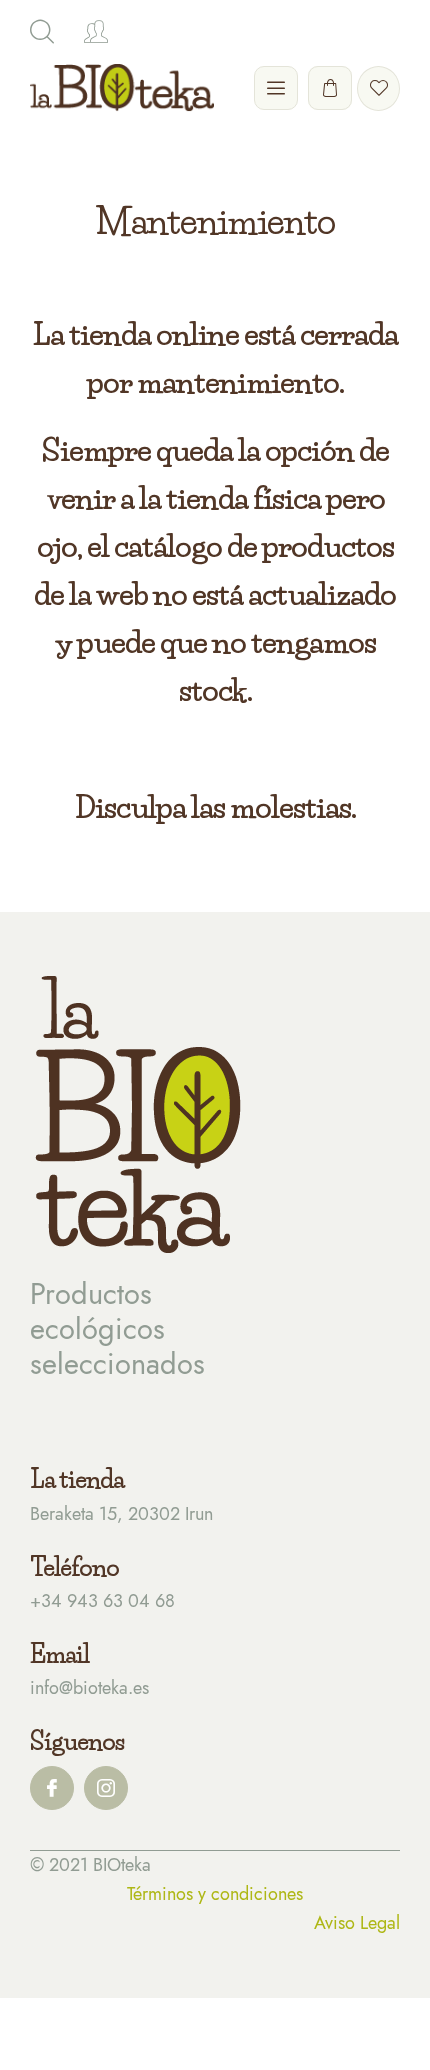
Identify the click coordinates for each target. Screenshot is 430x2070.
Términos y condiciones (215, 1894)
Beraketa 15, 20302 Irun (121, 1514)
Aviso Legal (357, 1923)
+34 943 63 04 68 (102, 1601)
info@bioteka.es (89, 1688)
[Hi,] (96, 32)
